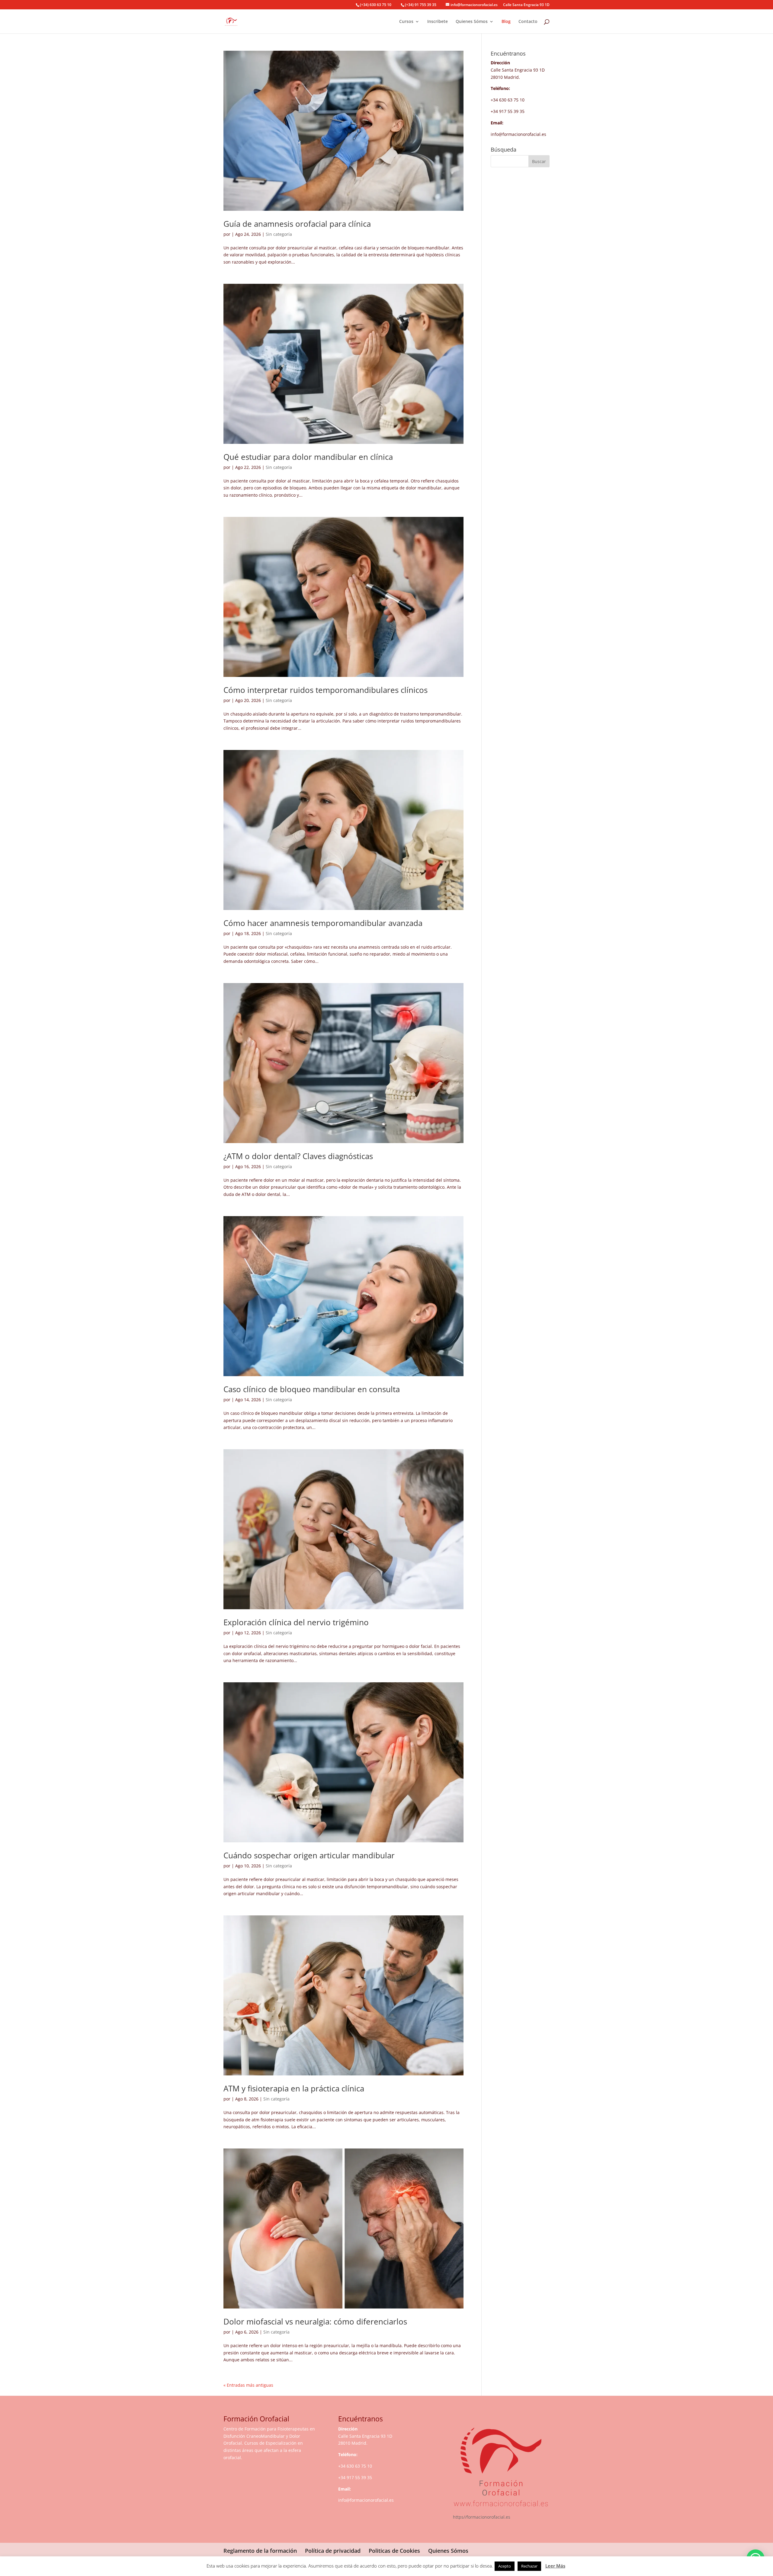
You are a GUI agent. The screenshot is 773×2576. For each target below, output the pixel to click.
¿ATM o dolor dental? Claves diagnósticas (298, 1156)
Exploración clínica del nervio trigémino (296, 1622)
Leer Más (555, 2566)
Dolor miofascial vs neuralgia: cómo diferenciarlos (315, 2321)
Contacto (528, 22)
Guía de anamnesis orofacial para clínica (297, 224)
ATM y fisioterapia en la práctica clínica (294, 2088)
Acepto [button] (505, 2566)
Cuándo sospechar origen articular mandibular (309, 1855)
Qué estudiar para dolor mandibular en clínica (308, 457)
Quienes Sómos (472, 22)
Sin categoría (279, 234)
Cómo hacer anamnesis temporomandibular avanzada (323, 923)
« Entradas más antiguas (248, 2385)
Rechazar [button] (529, 2566)
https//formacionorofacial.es (482, 2517)
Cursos (406, 22)
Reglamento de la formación (260, 2551)
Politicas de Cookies (394, 2551)
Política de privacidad (333, 2551)
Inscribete (438, 22)
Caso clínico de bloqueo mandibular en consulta (312, 1389)
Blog (506, 22)
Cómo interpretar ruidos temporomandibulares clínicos (326, 690)
